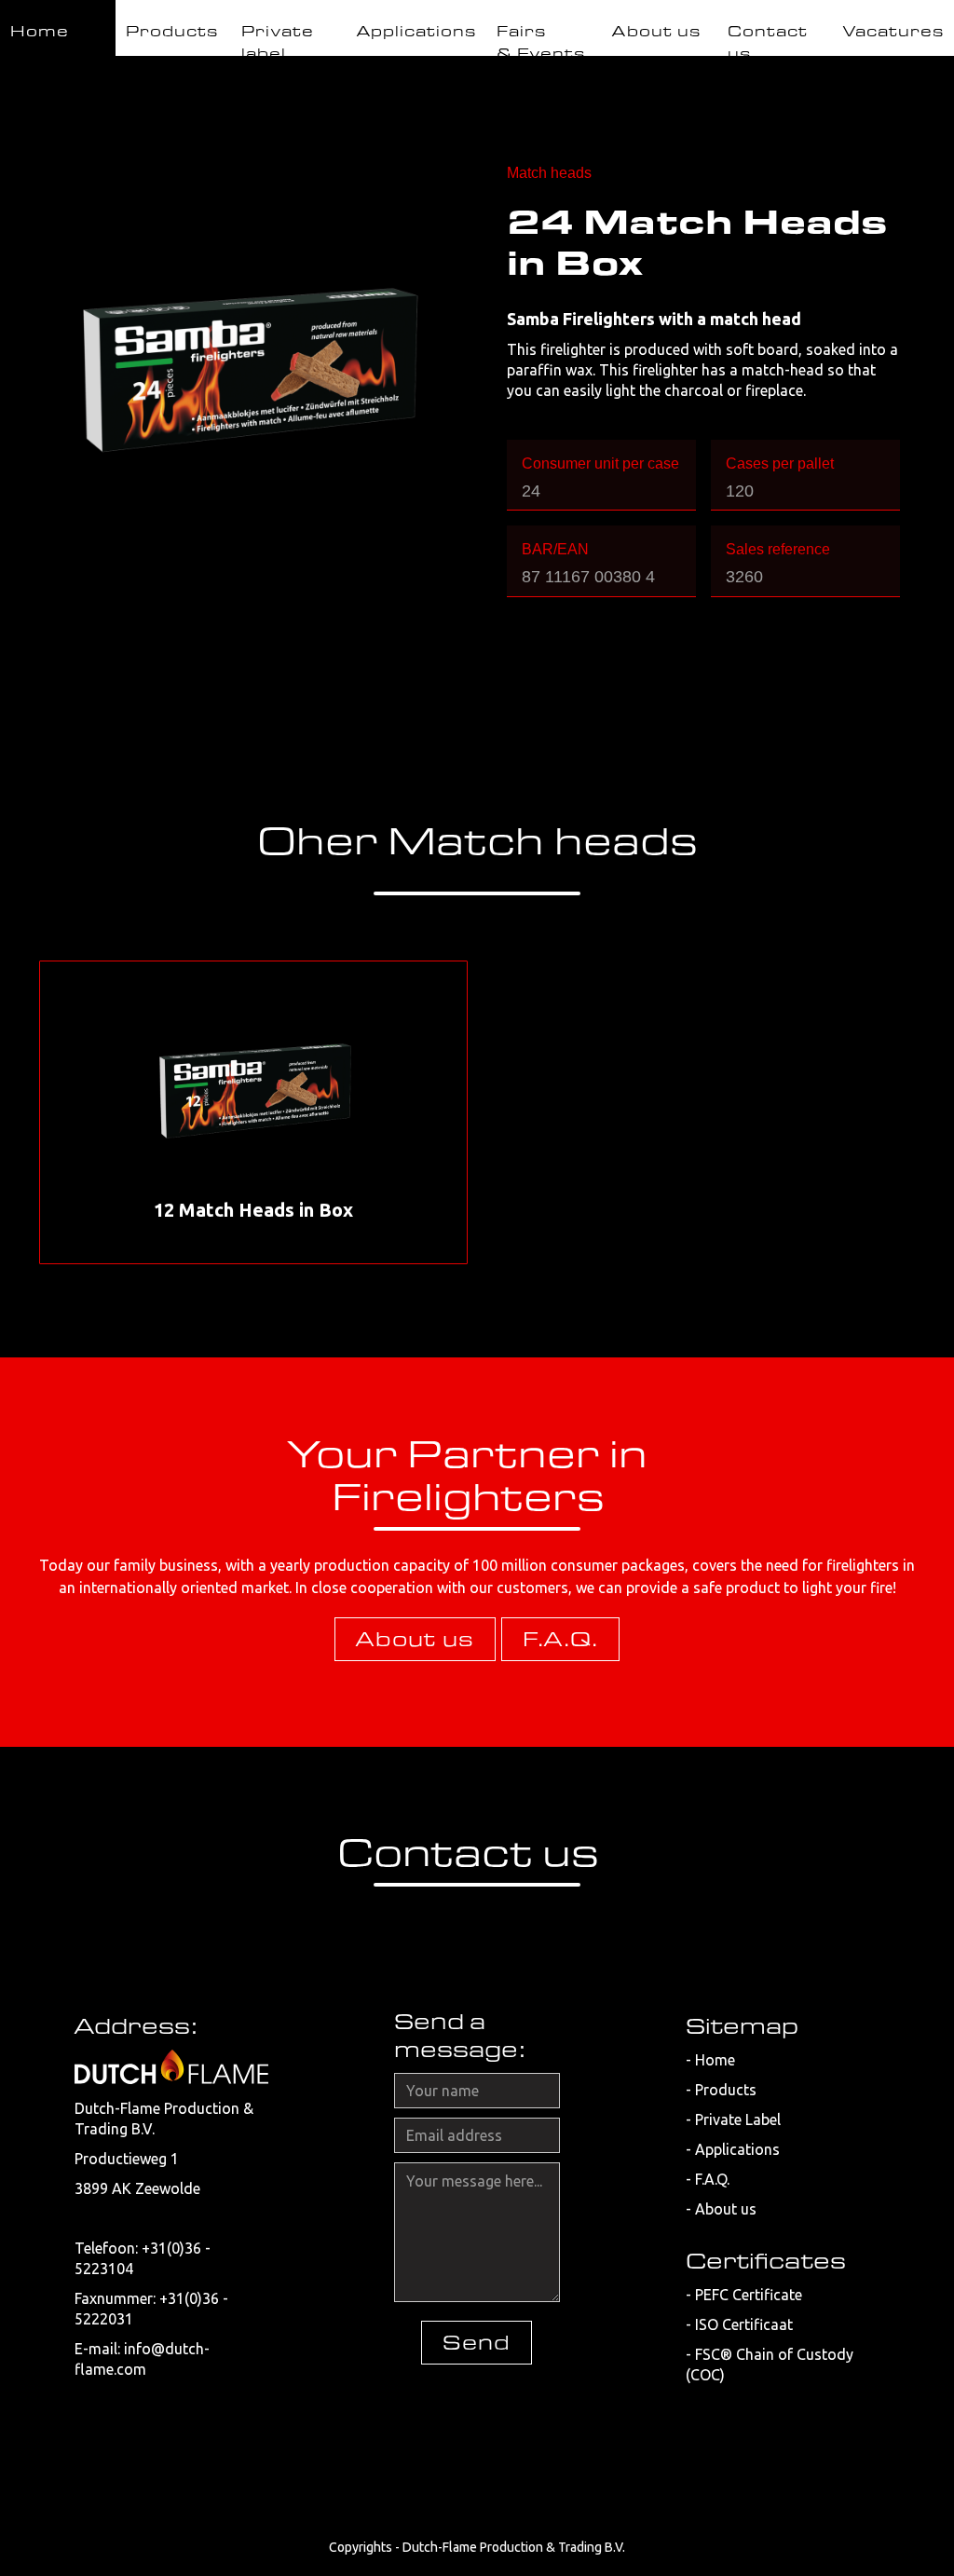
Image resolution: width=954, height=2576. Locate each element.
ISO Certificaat (744, 2324)
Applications (737, 2149)
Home (715, 2060)
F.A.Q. (560, 1639)
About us (415, 1639)
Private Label (738, 2119)
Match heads (549, 173)
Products (726, 2090)
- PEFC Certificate (744, 2295)
